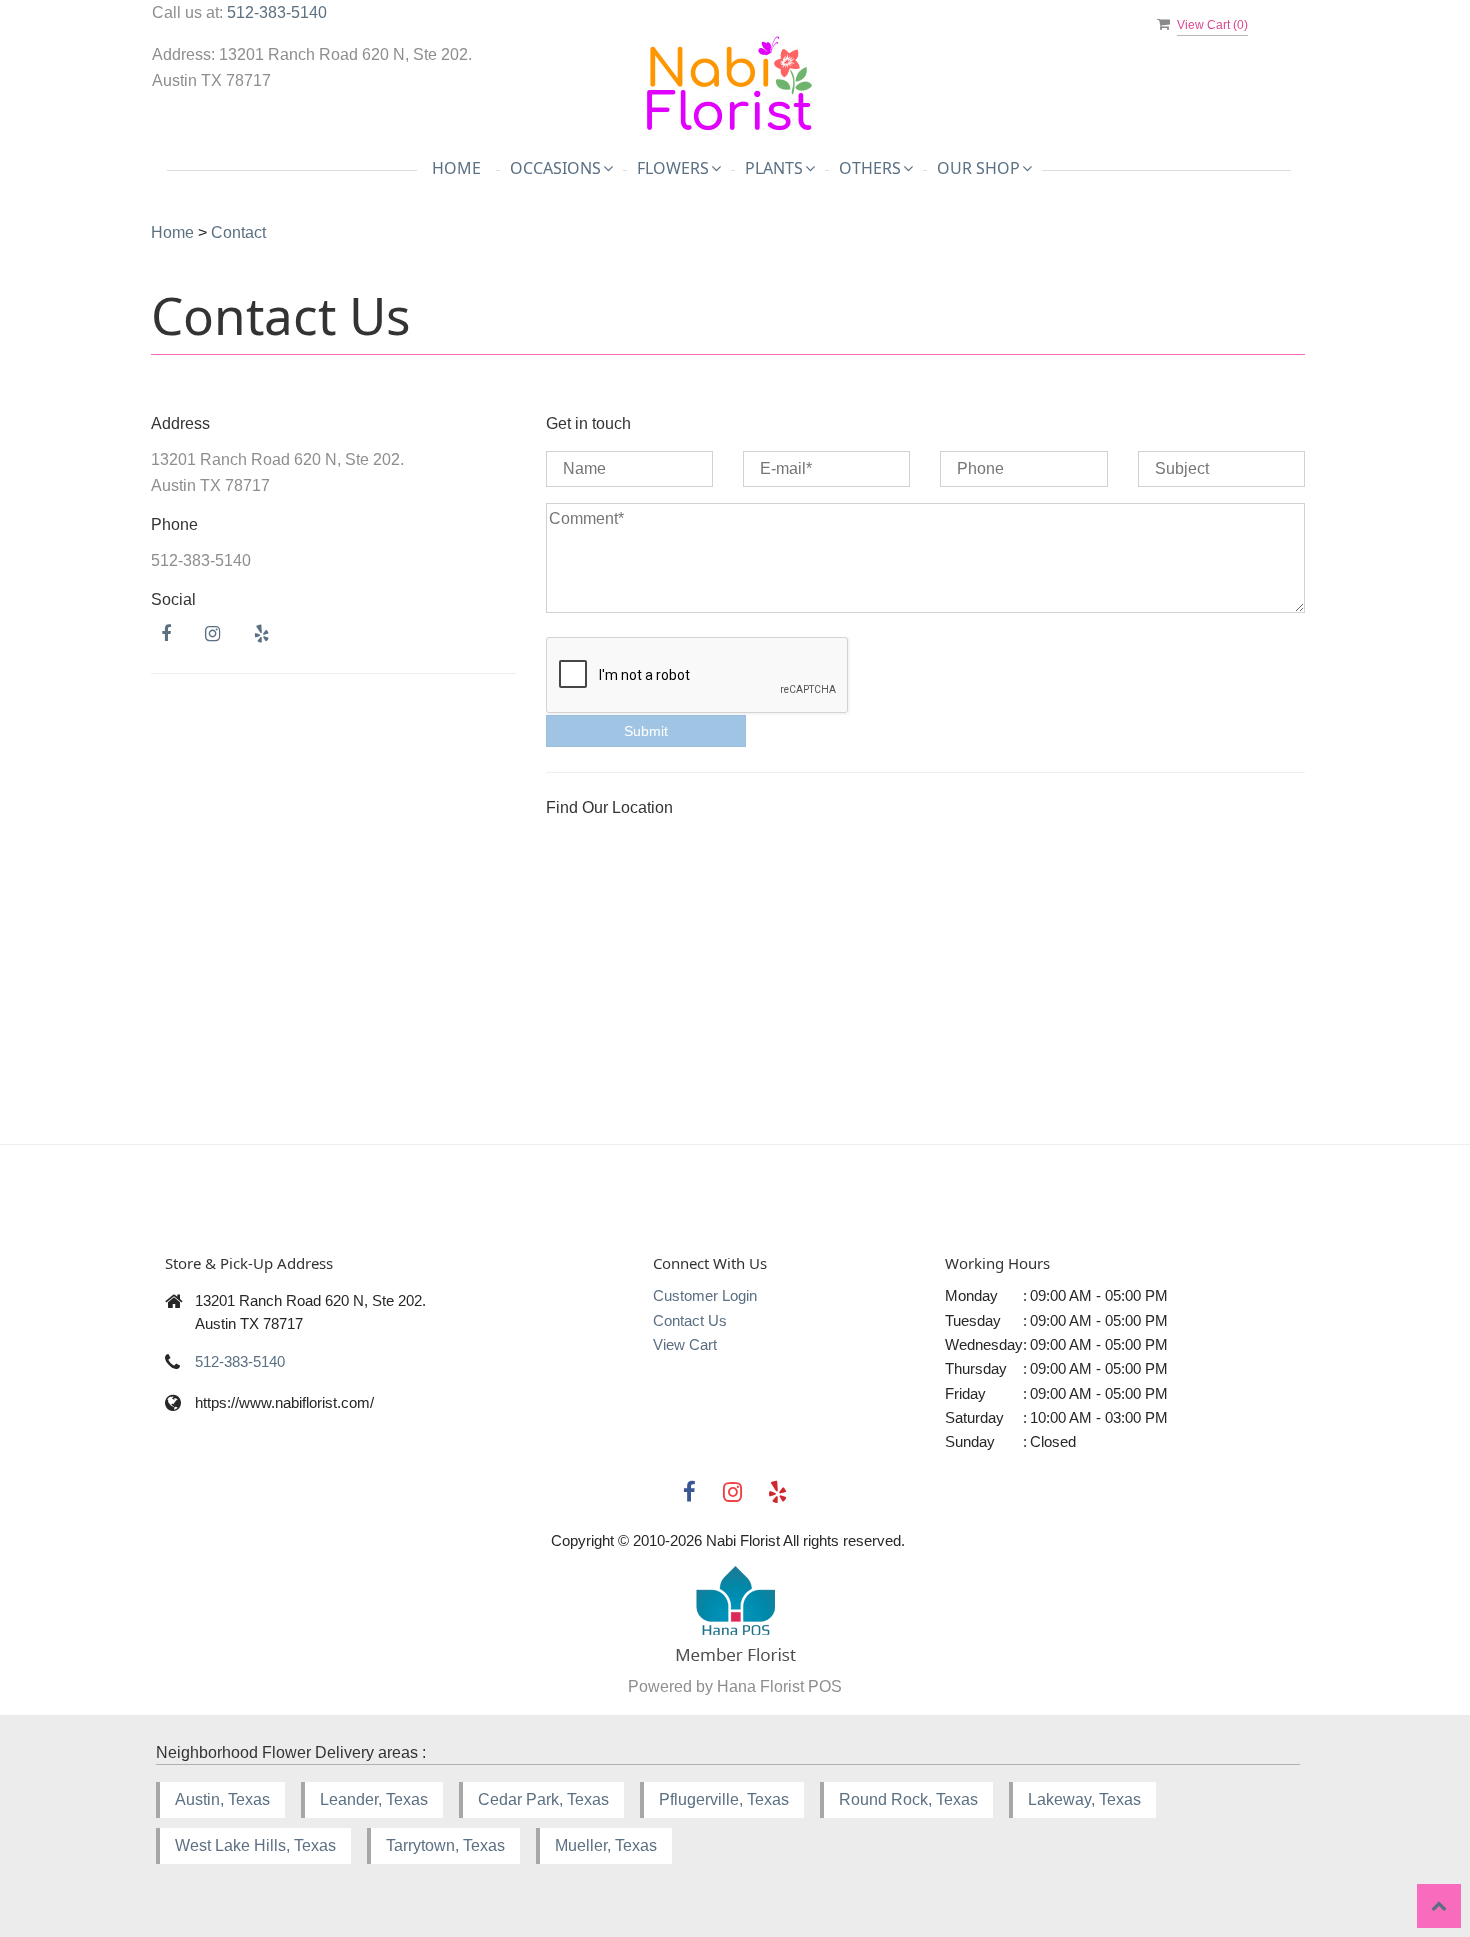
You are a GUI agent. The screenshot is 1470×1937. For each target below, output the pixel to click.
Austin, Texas (222, 1799)
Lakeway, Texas (1084, 1799)
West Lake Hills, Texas (255, 1845)
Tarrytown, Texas (445, 1845)
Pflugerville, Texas (724, 1799)
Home (456, 168)
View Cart (685, 1344)
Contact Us (690, 1320)
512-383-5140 (277, 12)
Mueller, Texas (606, 1845)
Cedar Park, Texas (543, 1799)
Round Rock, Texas (908, 1799)
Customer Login (705, 1295)
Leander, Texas (374, 1799)
